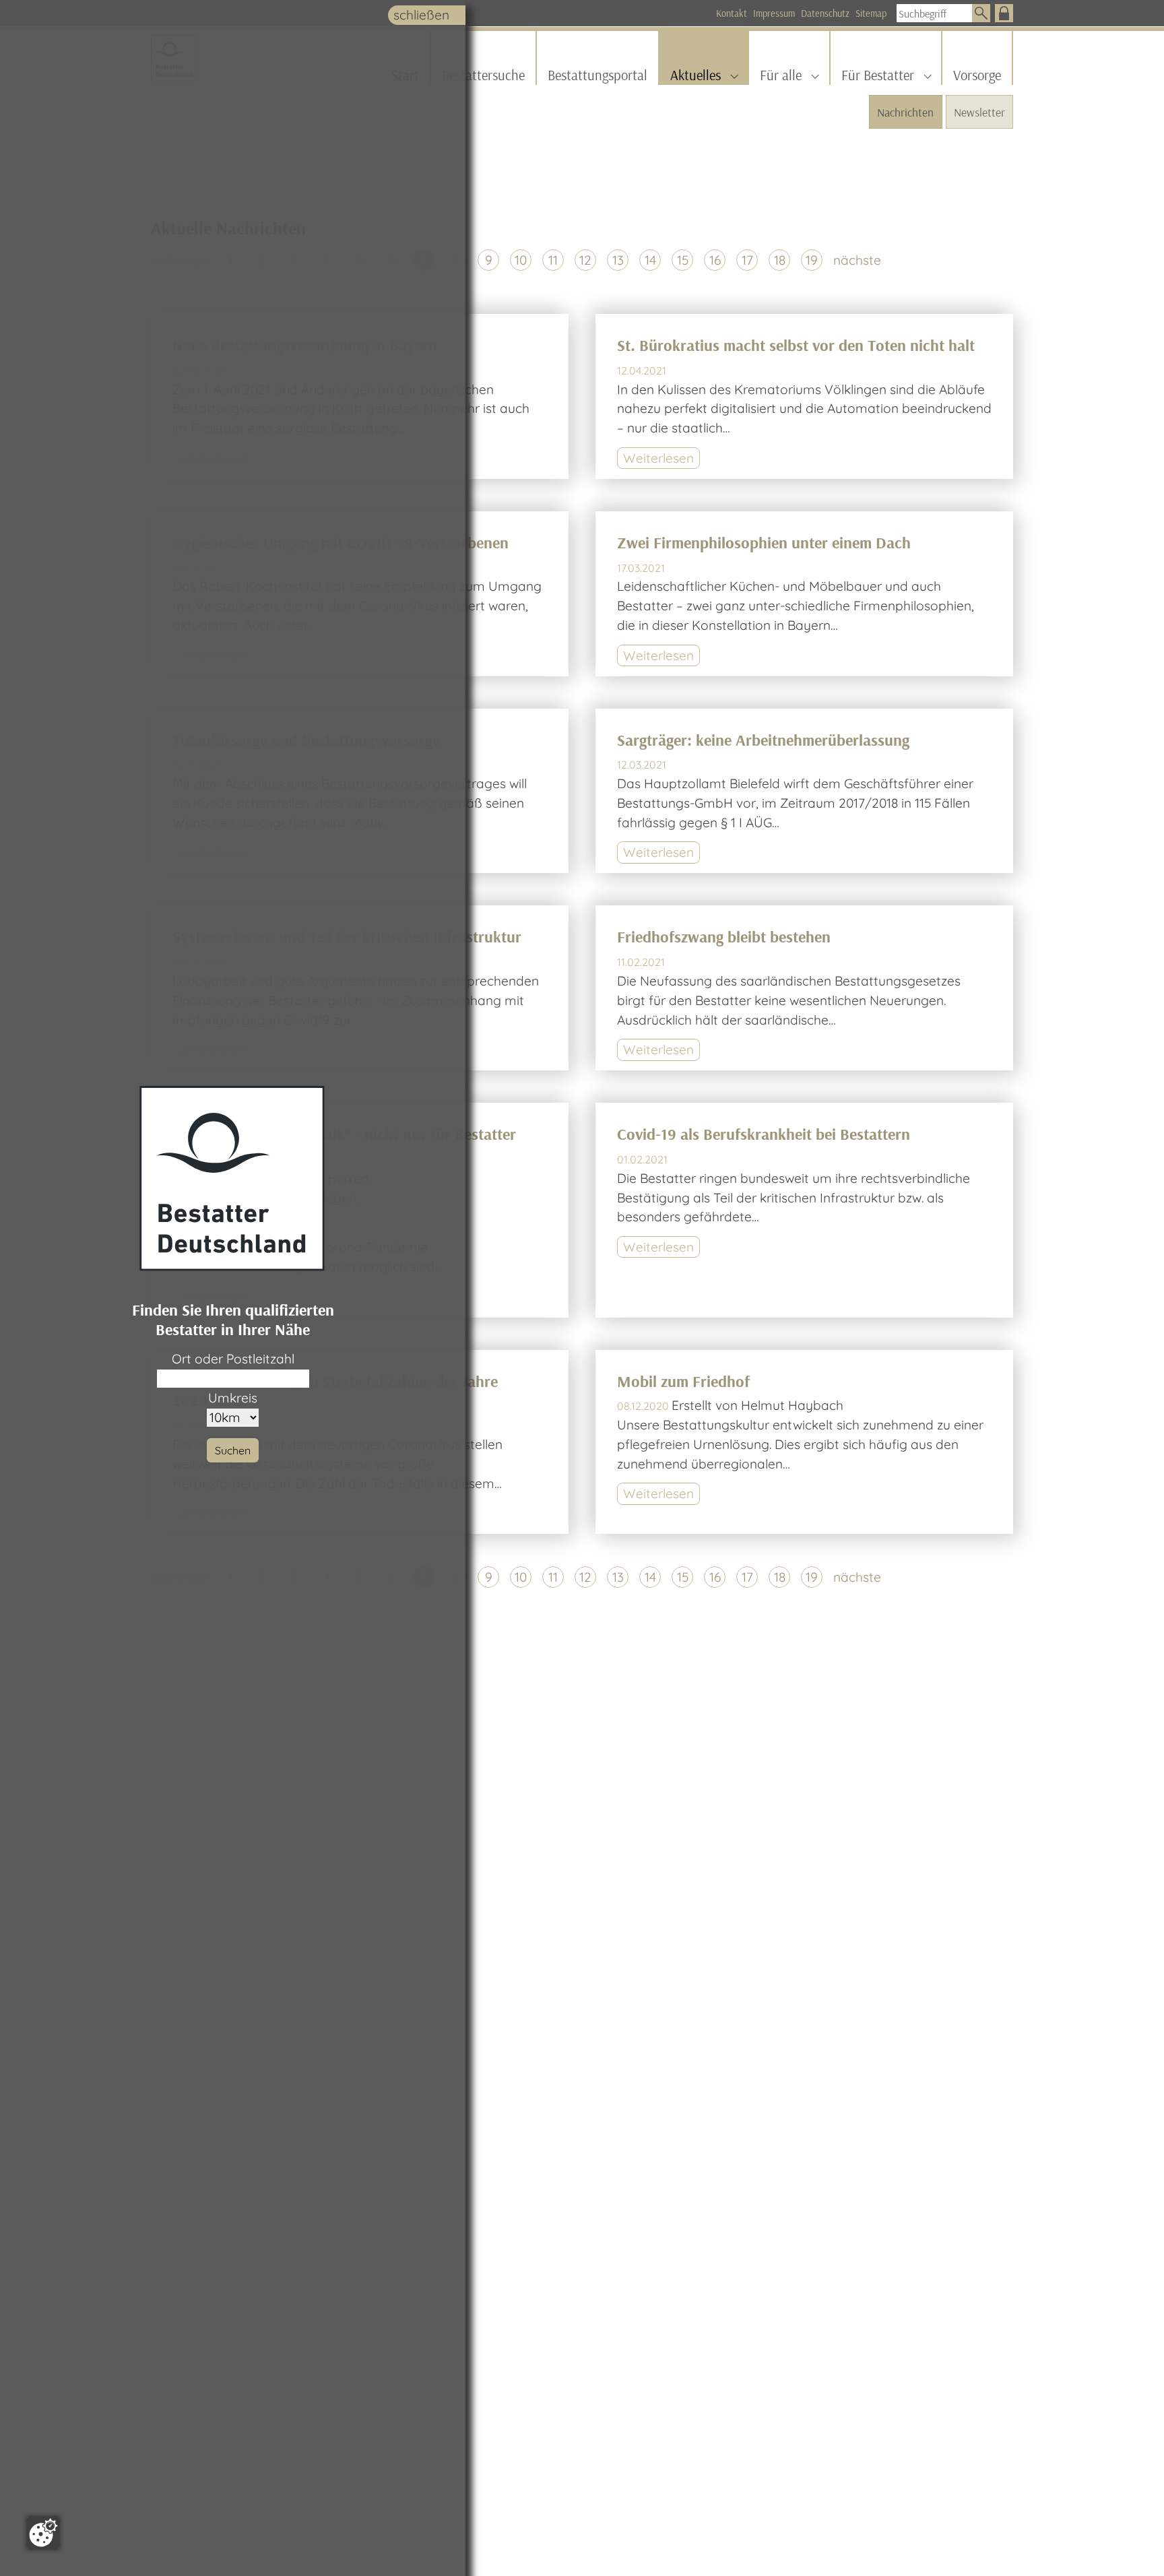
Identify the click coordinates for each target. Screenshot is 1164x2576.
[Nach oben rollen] (1131, 2543)
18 (780, 260)
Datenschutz (825, 13)
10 (521, 260)
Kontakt (732, 13)
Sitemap (871, 13)
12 (585, 260)
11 (553, 260)
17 (747, 260)
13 (618, 260)
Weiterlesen (658, 458)
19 (812, 260)
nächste (857, 260)
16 (715, 260)
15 (683, 260)
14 (650, 260)
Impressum (774, 13)
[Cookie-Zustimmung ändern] (43, 2533)
